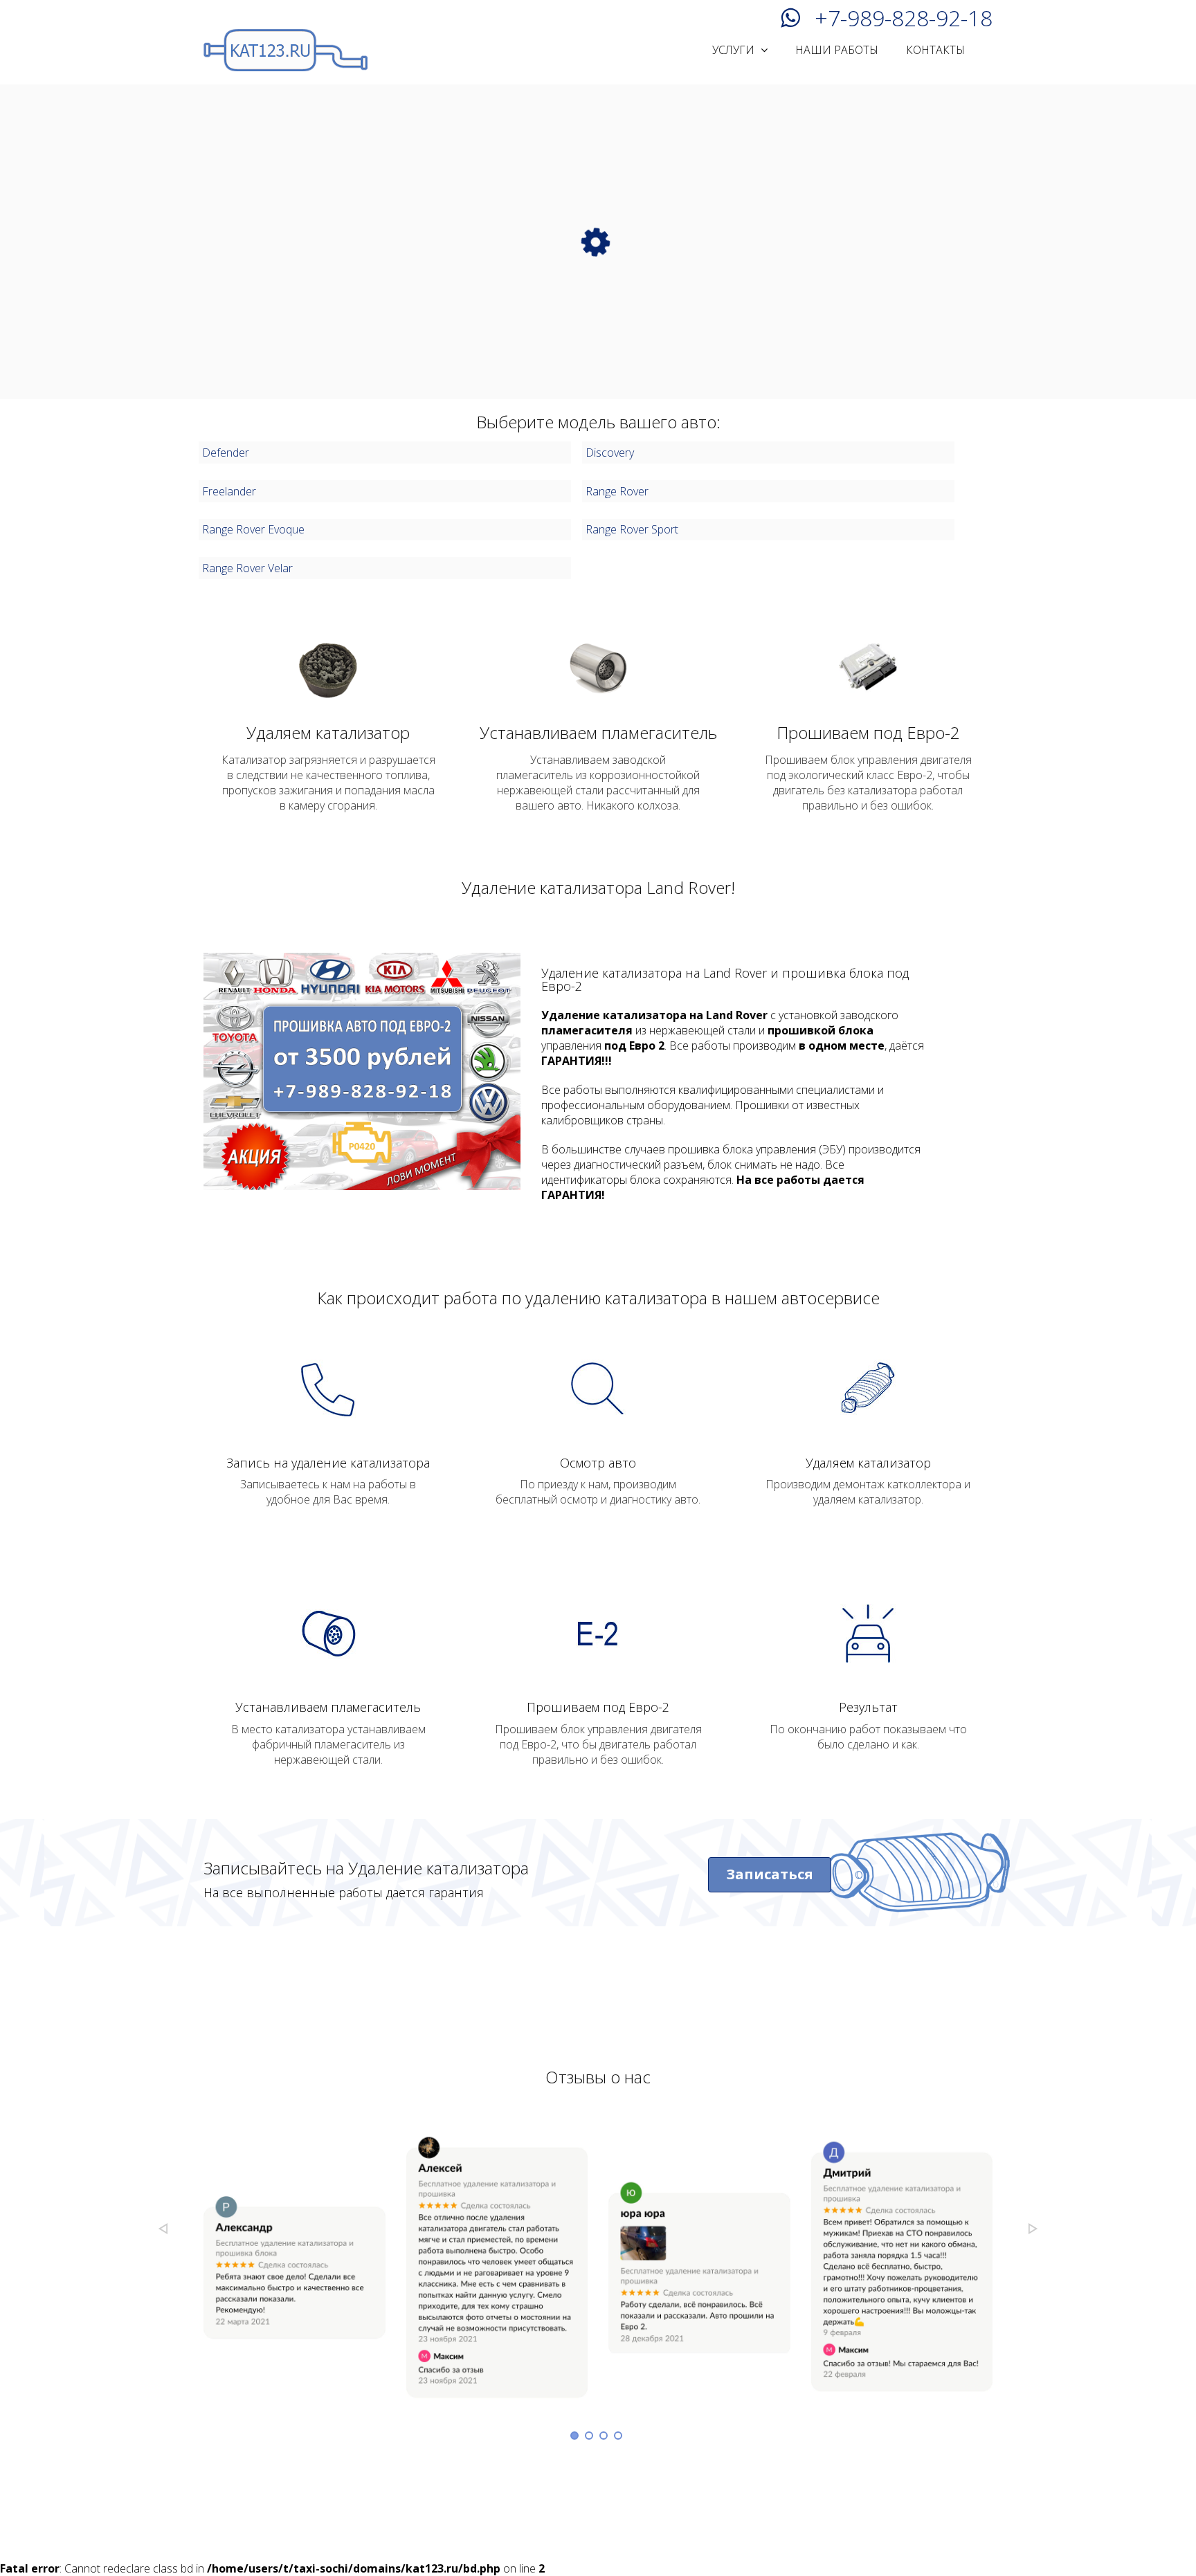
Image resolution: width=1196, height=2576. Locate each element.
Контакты (935, 50)
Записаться (770, 1874)
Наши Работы (837, 50)
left (163, 2229)
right (1033, 2229)
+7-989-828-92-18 (904, 16)
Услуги (735, 50)
